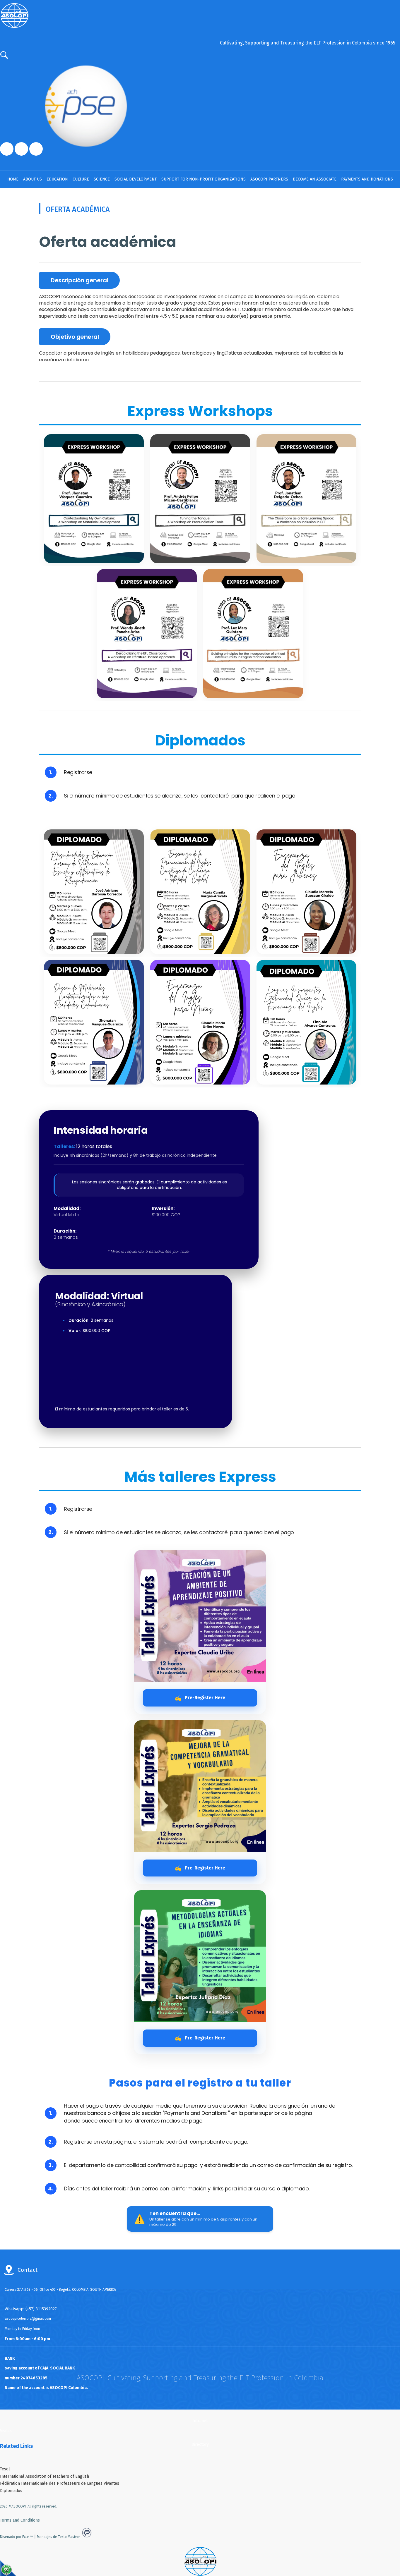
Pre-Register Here (200, 1698)
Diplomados (11, 2491)
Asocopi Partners (269, 179)
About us (33, 179)
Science (102, 179)
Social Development (136, 179)
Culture (81, 179)
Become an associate (315, 179)
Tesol (5, 2469)
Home (13, 179)
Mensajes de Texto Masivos (59, 2537)
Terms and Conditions (20, 2520)
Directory (200, 2444)
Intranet (200, 2421)
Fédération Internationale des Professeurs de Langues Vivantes (60, 2483)
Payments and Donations (367, 179)
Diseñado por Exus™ (16, 2537)
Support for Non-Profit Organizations (204, 179)
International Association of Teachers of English (45, 2476)
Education (57, 179)
